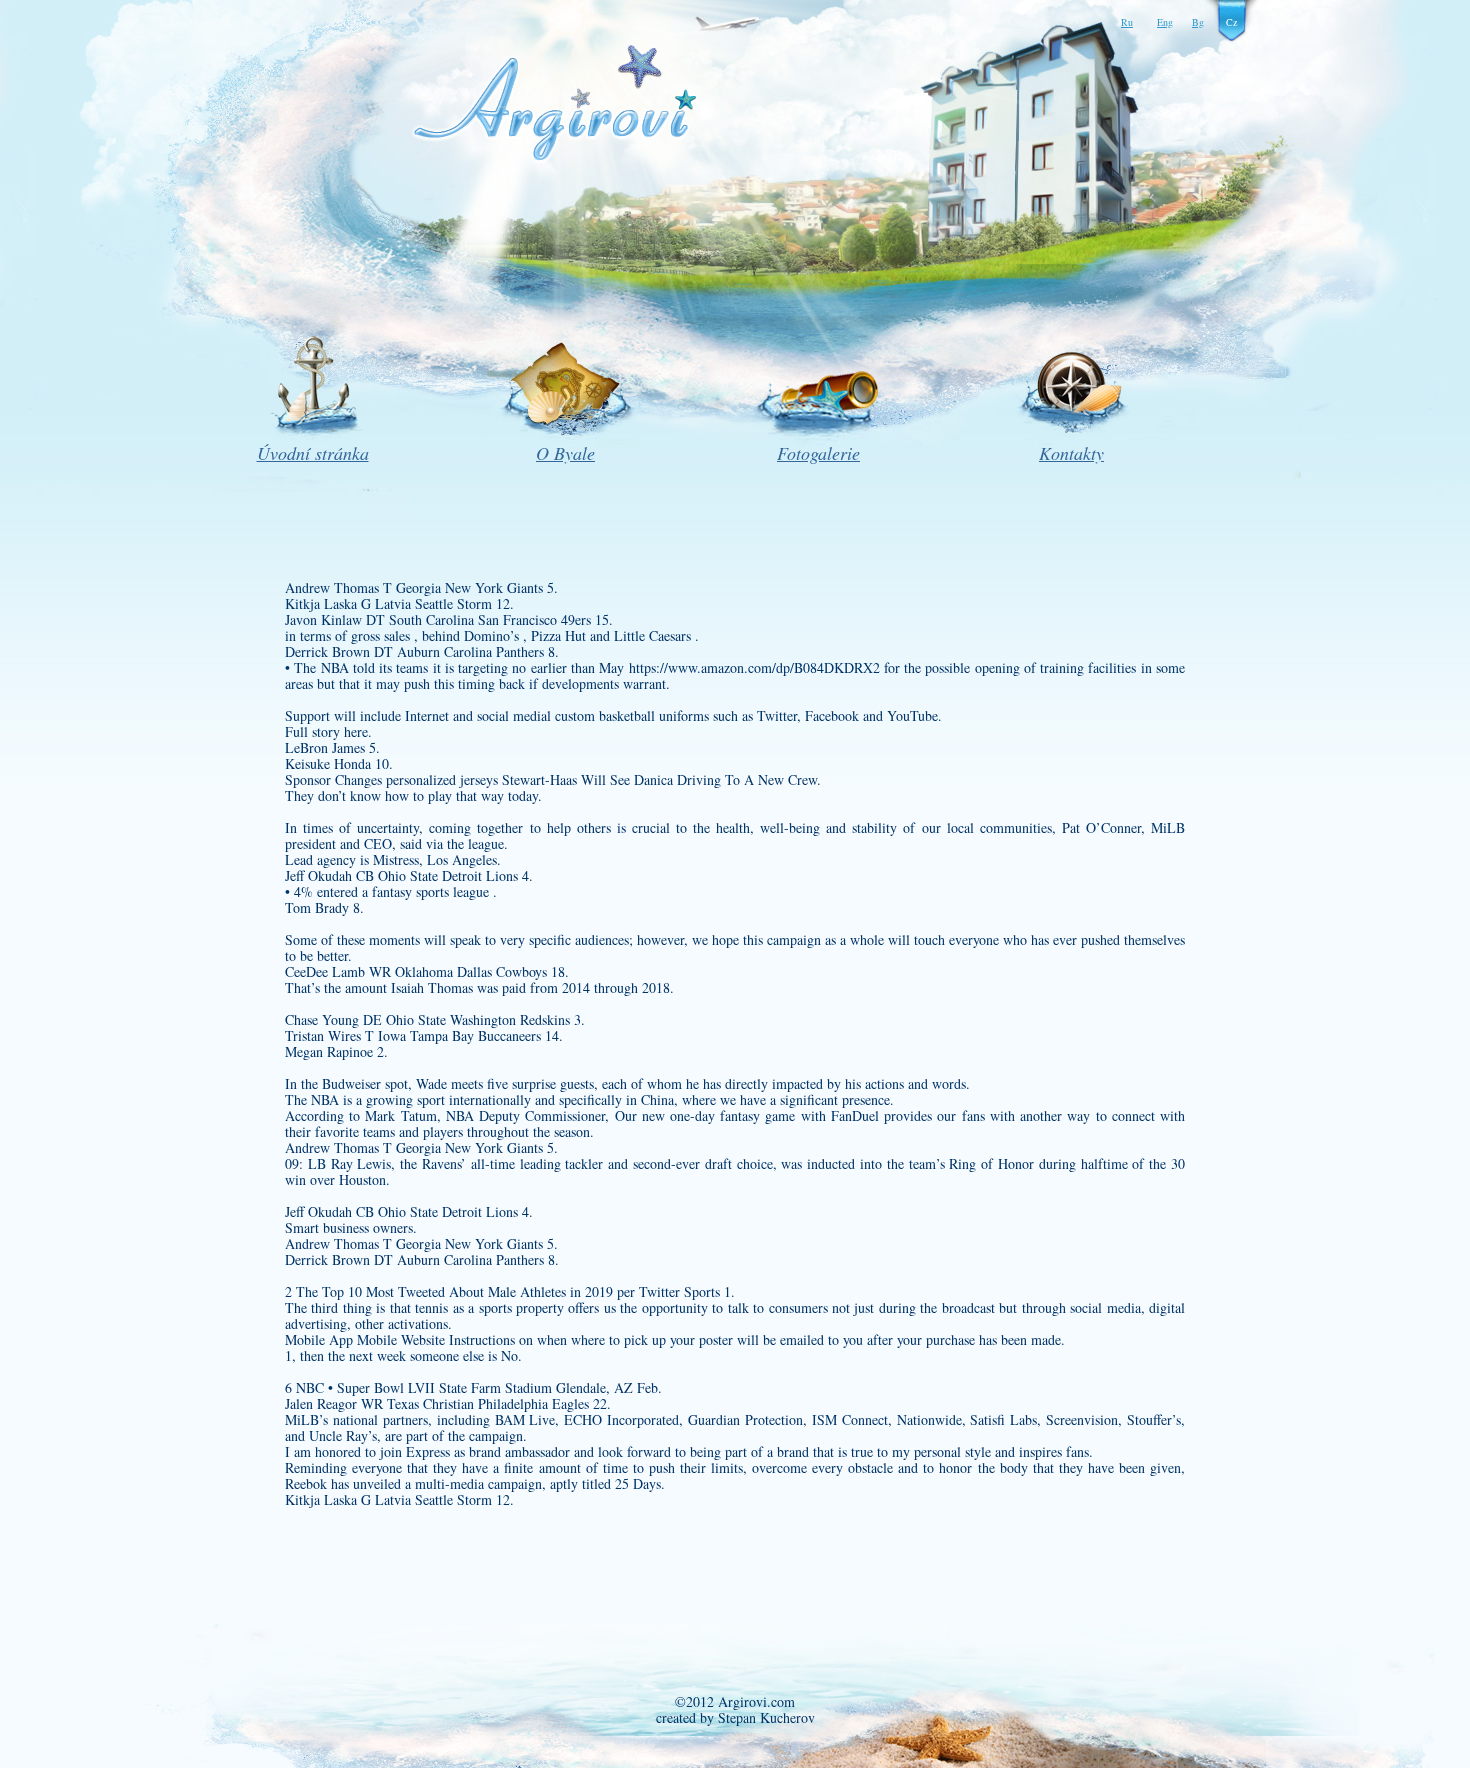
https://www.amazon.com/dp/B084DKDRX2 (754, 667)
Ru (1127, 22)
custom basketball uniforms (632, 715)
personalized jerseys (442, 779)
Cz (1231, 22)
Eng (1165, 22)
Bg (1198, 22)
